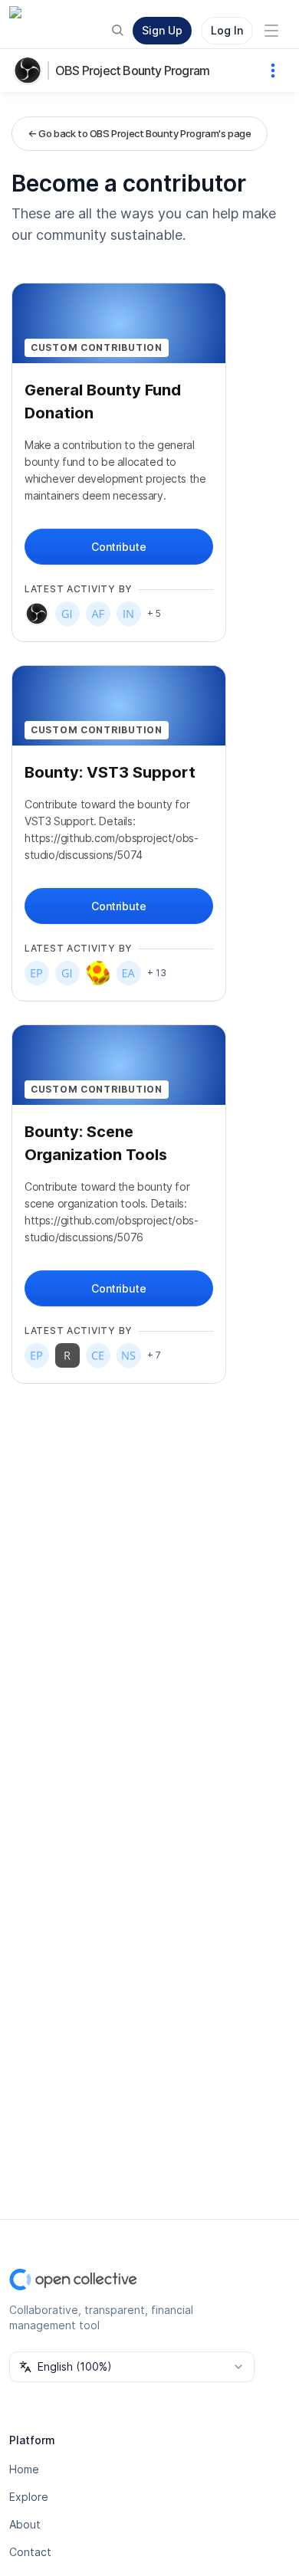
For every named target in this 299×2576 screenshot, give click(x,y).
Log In (227, 30)
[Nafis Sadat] (129, 1355)
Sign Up (162, 30)
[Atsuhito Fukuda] (98, 614)
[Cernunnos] (98, 1355)
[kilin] (98, 973)
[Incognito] (129, 614)
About (25, 2524)
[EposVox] (37, 973)
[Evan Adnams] (129, 973)
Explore (29, 2497)
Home (24, 2469)
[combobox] (132, 2367)
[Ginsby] (67, 614)
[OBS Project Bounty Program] (31, 70)
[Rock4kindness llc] (67, 1355)
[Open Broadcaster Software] (37, 614)
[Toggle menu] (271, 31)
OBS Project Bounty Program (132, 70)
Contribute (118, 547)
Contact (30, 2552)
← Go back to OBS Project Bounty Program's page (140, 133)
